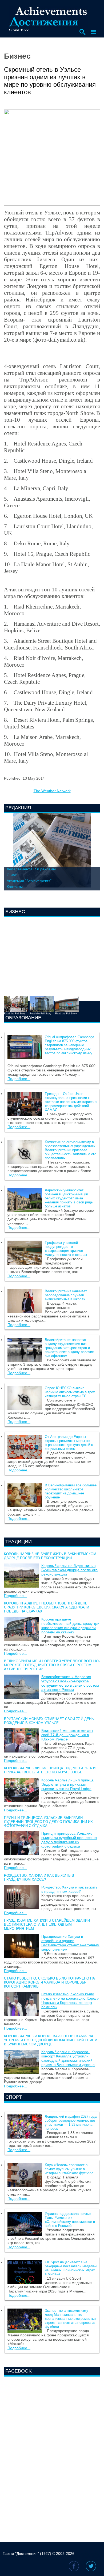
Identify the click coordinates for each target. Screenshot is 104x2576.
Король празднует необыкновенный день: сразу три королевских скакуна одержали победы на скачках (47, 1607)
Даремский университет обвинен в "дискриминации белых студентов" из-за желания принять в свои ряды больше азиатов (69, 1198)
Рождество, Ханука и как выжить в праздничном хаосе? (39, 1878)
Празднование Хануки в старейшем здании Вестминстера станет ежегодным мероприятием (47, 1925)
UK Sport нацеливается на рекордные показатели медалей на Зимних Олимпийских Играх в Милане (71, 2268)
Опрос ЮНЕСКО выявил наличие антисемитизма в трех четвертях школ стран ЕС (70, 1392)
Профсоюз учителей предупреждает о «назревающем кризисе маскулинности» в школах (66, 1249)
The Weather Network (52, 791)
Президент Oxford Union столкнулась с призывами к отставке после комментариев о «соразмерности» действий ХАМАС (71, 1102)
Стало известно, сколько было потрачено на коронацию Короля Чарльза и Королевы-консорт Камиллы (49, 1982)
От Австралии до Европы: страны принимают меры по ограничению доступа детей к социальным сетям (69, 1443)
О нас (12, 875)
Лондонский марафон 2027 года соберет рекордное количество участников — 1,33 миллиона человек (71, 2122)
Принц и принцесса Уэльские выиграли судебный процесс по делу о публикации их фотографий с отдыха (48, 1822)
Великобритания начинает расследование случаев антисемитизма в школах (66, 1295)
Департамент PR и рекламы (31, 869)
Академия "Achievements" (29, 881)
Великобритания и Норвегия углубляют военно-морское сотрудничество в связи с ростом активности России (52, 1665)
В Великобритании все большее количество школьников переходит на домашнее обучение (71, 1491)
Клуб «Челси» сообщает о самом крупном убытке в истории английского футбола (69, 2169)
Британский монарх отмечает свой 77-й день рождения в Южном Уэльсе (49, 1721)
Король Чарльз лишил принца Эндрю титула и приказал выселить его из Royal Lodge (50, 1770)
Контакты (15, 887)
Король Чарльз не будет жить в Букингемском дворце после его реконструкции (50, 1556)
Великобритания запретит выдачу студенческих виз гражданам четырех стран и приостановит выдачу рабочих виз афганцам (69, 1348)
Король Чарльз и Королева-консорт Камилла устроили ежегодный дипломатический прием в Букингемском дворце (51, 2040)
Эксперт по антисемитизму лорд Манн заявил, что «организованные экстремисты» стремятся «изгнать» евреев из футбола (71, 2319)
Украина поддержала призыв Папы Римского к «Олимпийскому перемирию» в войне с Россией (70, 2220)
